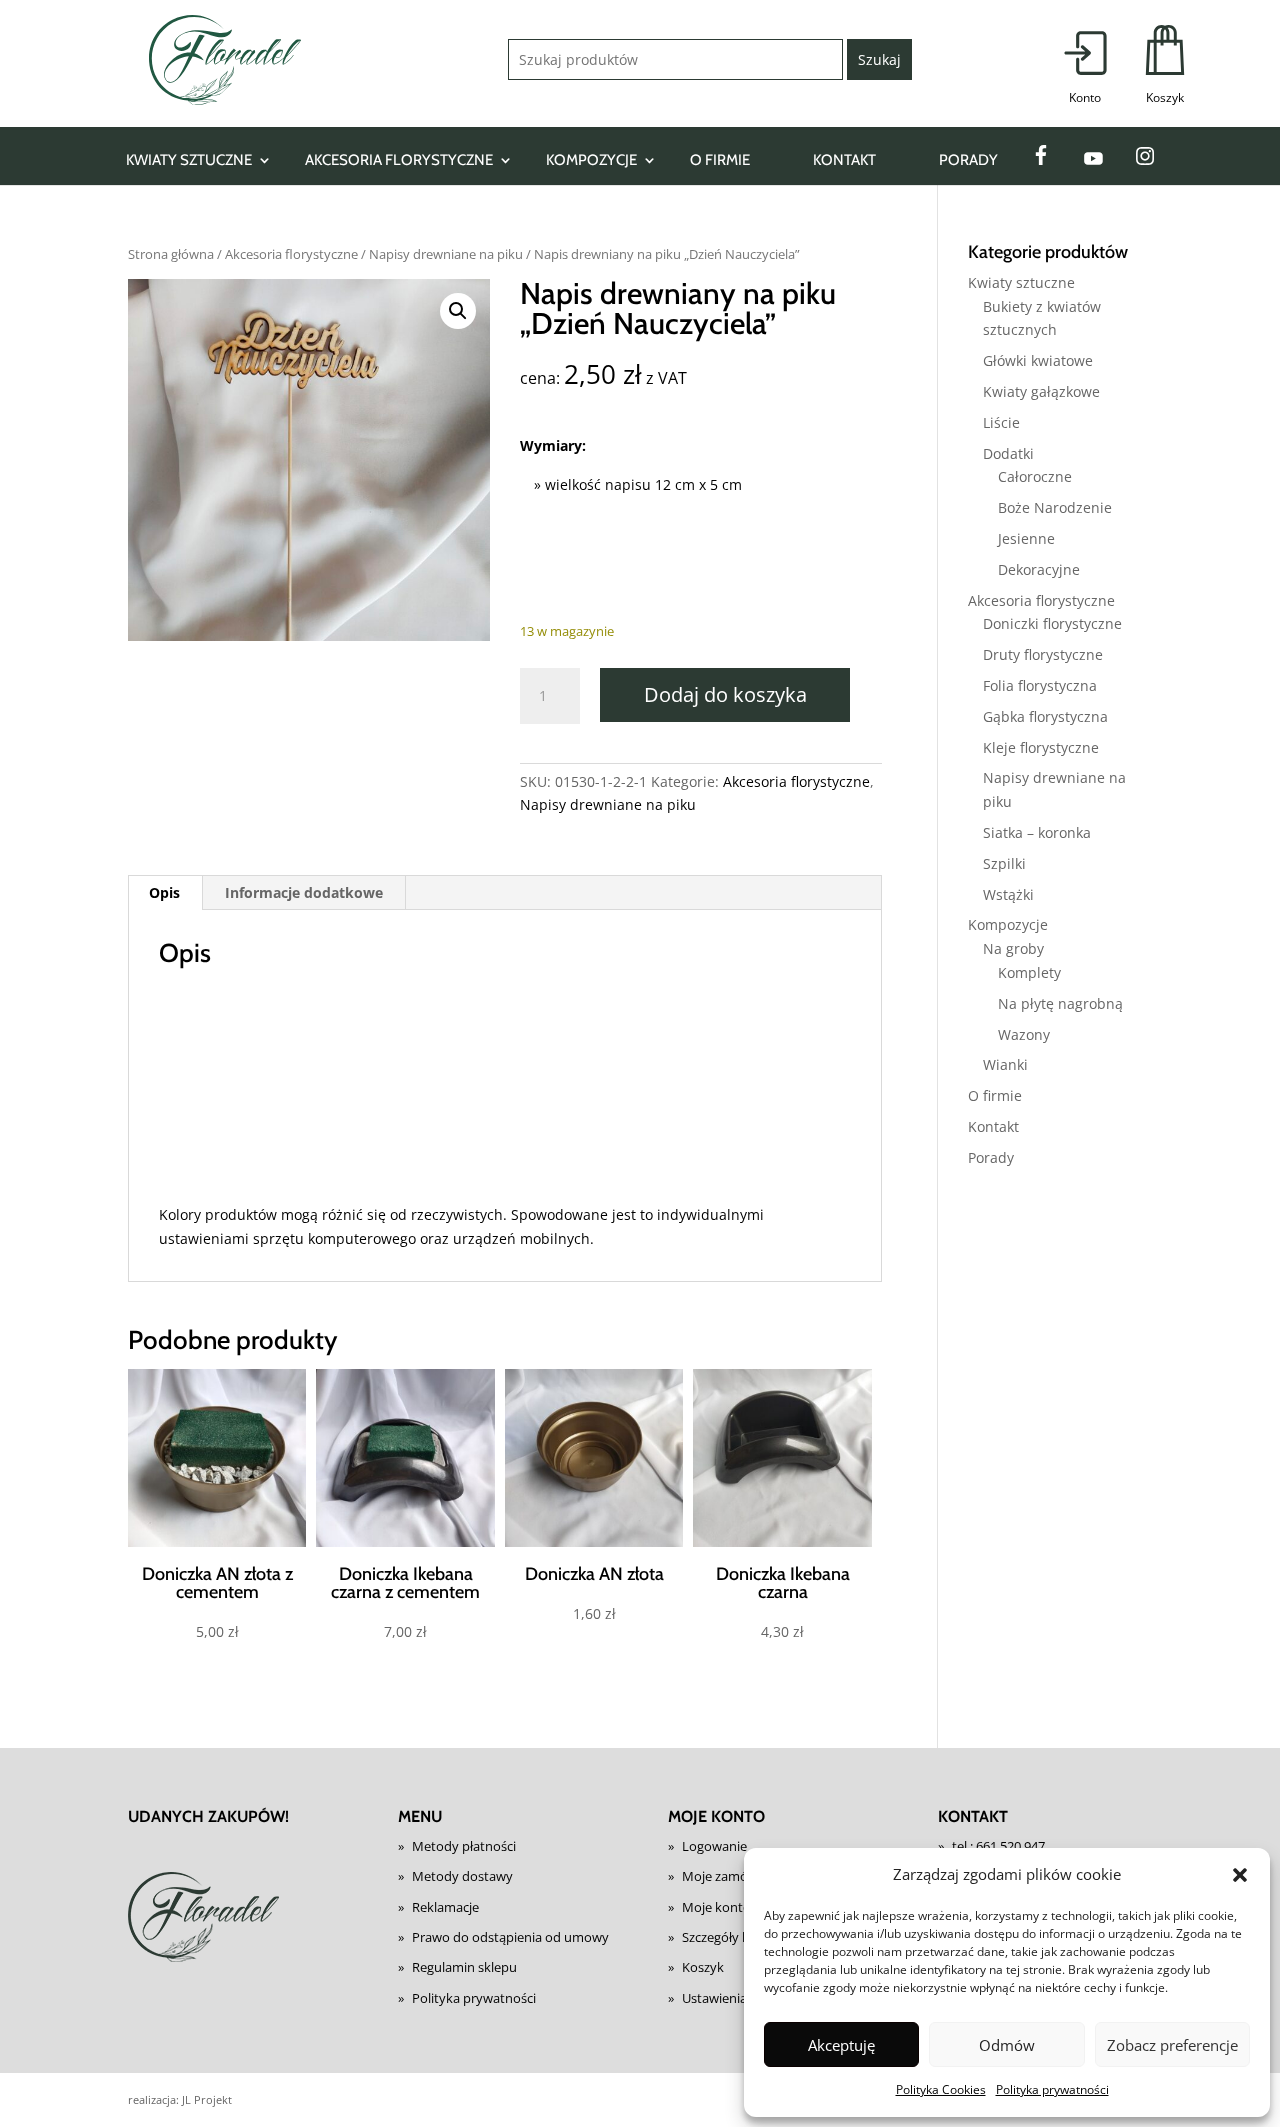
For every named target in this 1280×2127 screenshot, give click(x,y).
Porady (968, 160)
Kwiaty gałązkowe (1041, 391)
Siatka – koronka (1037, 832)
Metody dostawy (462, 1876)
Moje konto (716, 1907)
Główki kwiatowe (1038, 360)
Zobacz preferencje (1172, 2045)
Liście (1001, 422)
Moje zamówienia (734, 1876)
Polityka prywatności (1052, 2089)
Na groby (1013, 948)
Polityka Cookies (941, 2089)
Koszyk (703, 1967)
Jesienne (1026, 538)
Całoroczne (1035, 476)
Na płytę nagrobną (1060, 1003)
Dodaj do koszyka (725, 694)
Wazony (1024, 1034)
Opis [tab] (164, 892)
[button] (1240, 1875)
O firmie (720, 160)
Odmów (1007, 2045)
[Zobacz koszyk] (1165, 66)
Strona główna (171, 254)
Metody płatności (464, 1846)
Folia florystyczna (1040, 685)
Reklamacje (445, 1907)
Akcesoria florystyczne (399, 160)
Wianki (1005, 1064)
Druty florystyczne (1043, 654)
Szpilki (1004, 863)
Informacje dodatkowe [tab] (304, 892)
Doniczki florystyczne (1052, 623)
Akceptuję (841, 2045)
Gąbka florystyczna (1045, 716)
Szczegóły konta (729, 1937)
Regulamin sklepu (464, 1967)
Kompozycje (591, 160)
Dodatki (1008, 453)
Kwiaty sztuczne (189, 160)
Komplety (1029, 972)
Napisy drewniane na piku (446, 254)
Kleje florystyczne (1041, 747)
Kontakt (844, 160)
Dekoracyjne (1039, 569)
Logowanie (714, 1846)
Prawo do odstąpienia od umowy (510, 1937)
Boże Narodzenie (1055, 507)
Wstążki (1008, 894)
